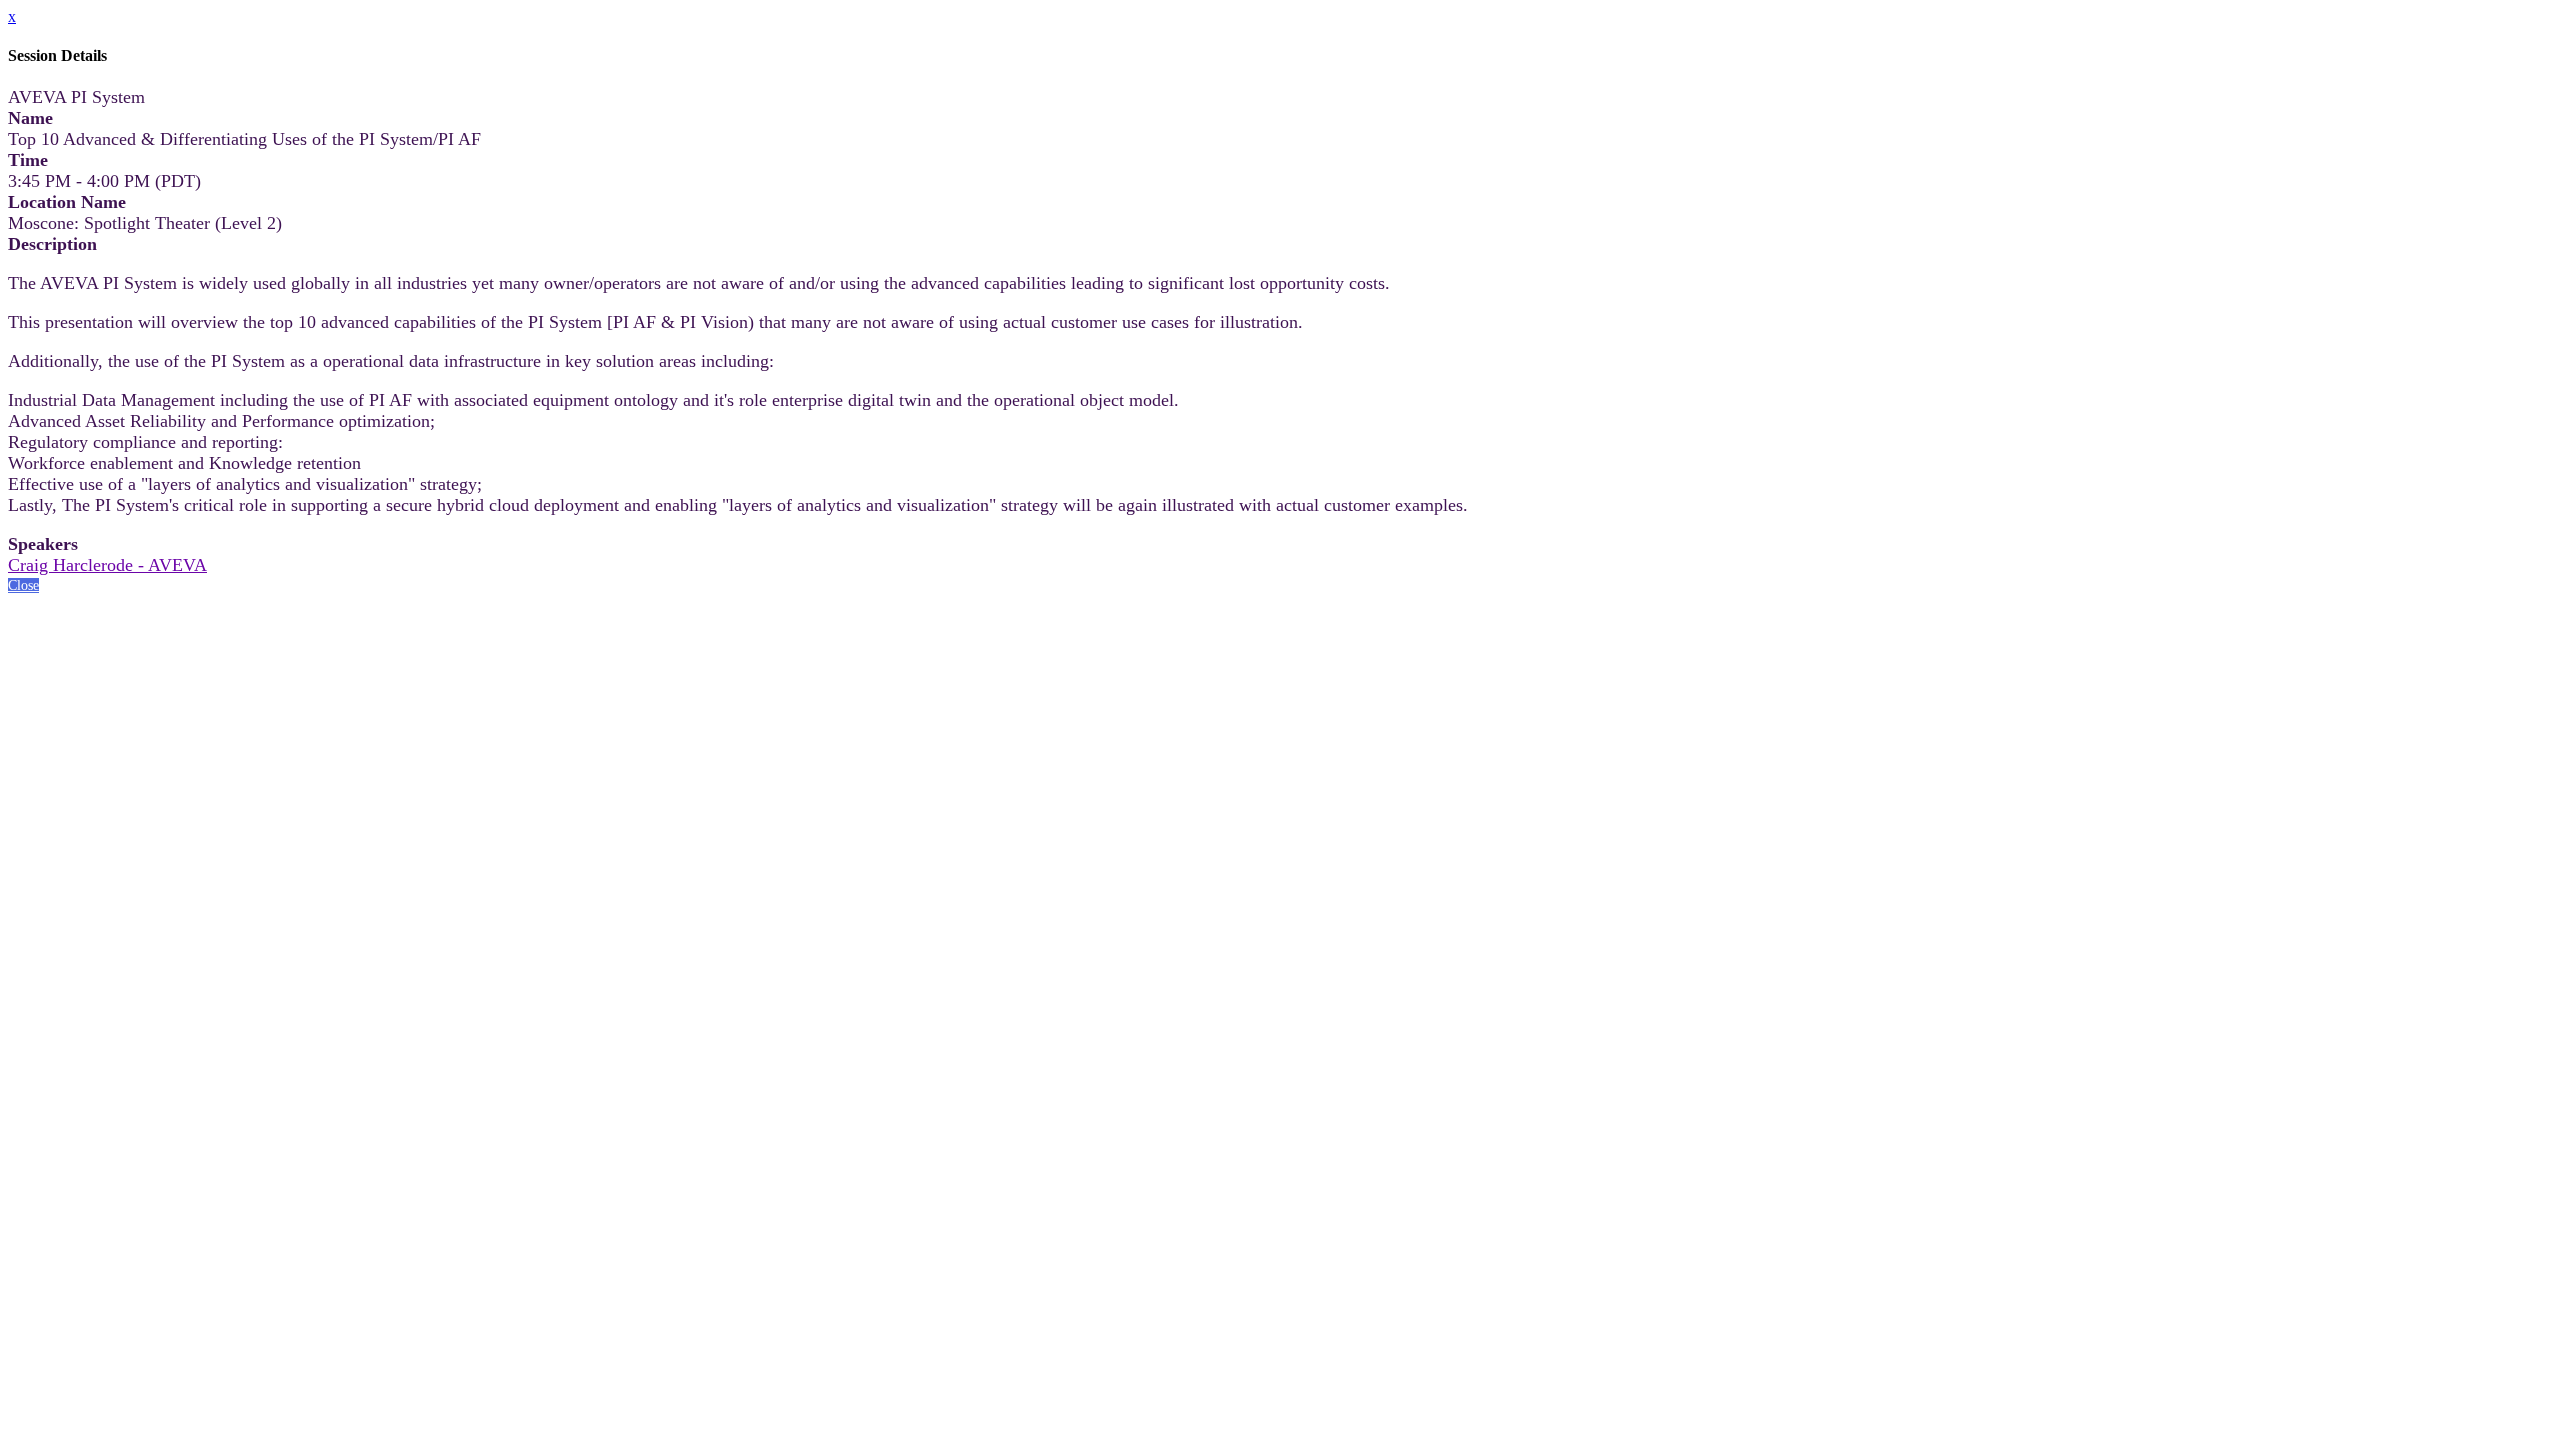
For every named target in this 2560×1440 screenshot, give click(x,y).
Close (23, 585)
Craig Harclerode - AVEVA (107, 565)
